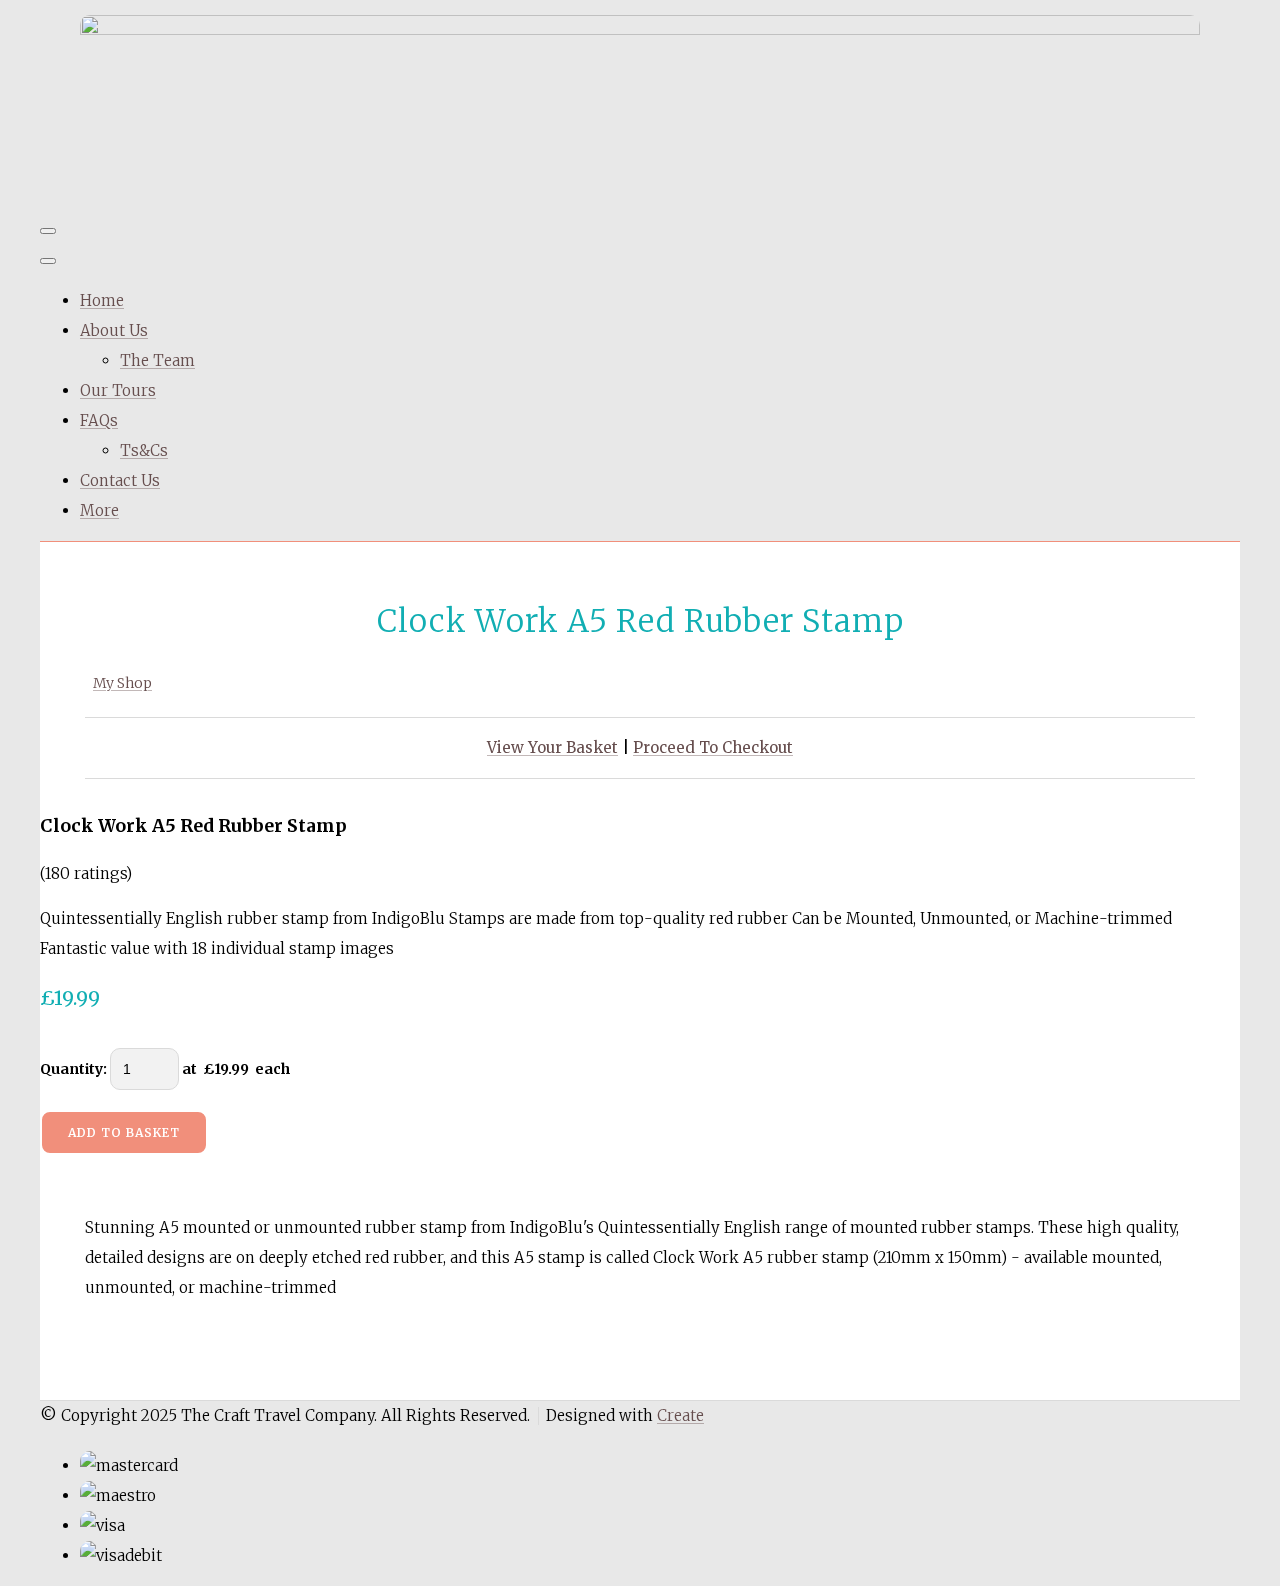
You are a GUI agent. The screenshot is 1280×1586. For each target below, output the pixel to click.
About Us (114, 330)
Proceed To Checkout (713, 747)
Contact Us (120, 480)
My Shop (122, 683)
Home (102, 300)
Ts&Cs (144, 450)
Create (680, 1415)
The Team (157, 360)
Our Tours (118, 390)
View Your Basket (552, 747)
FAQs (99, 420)
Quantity (71, 1069)
